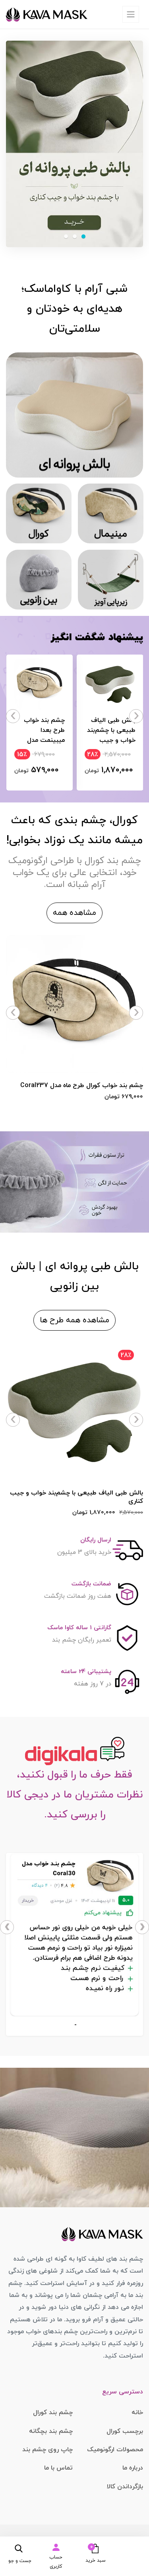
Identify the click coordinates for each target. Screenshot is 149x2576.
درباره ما (133, 2468)
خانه (137, 2413)
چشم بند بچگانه (51, 2431)
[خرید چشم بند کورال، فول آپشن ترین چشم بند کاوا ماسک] (74, 415)
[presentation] (136, 716)
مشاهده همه (74, 913)
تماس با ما (58, 2468)
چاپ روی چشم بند (47, 2450)
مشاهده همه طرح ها (74, 1320)
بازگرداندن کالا (125, 2487)
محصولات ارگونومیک (115, 2450)
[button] (93, 2553)
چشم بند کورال (53, 2413)
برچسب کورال (125, 2431)
